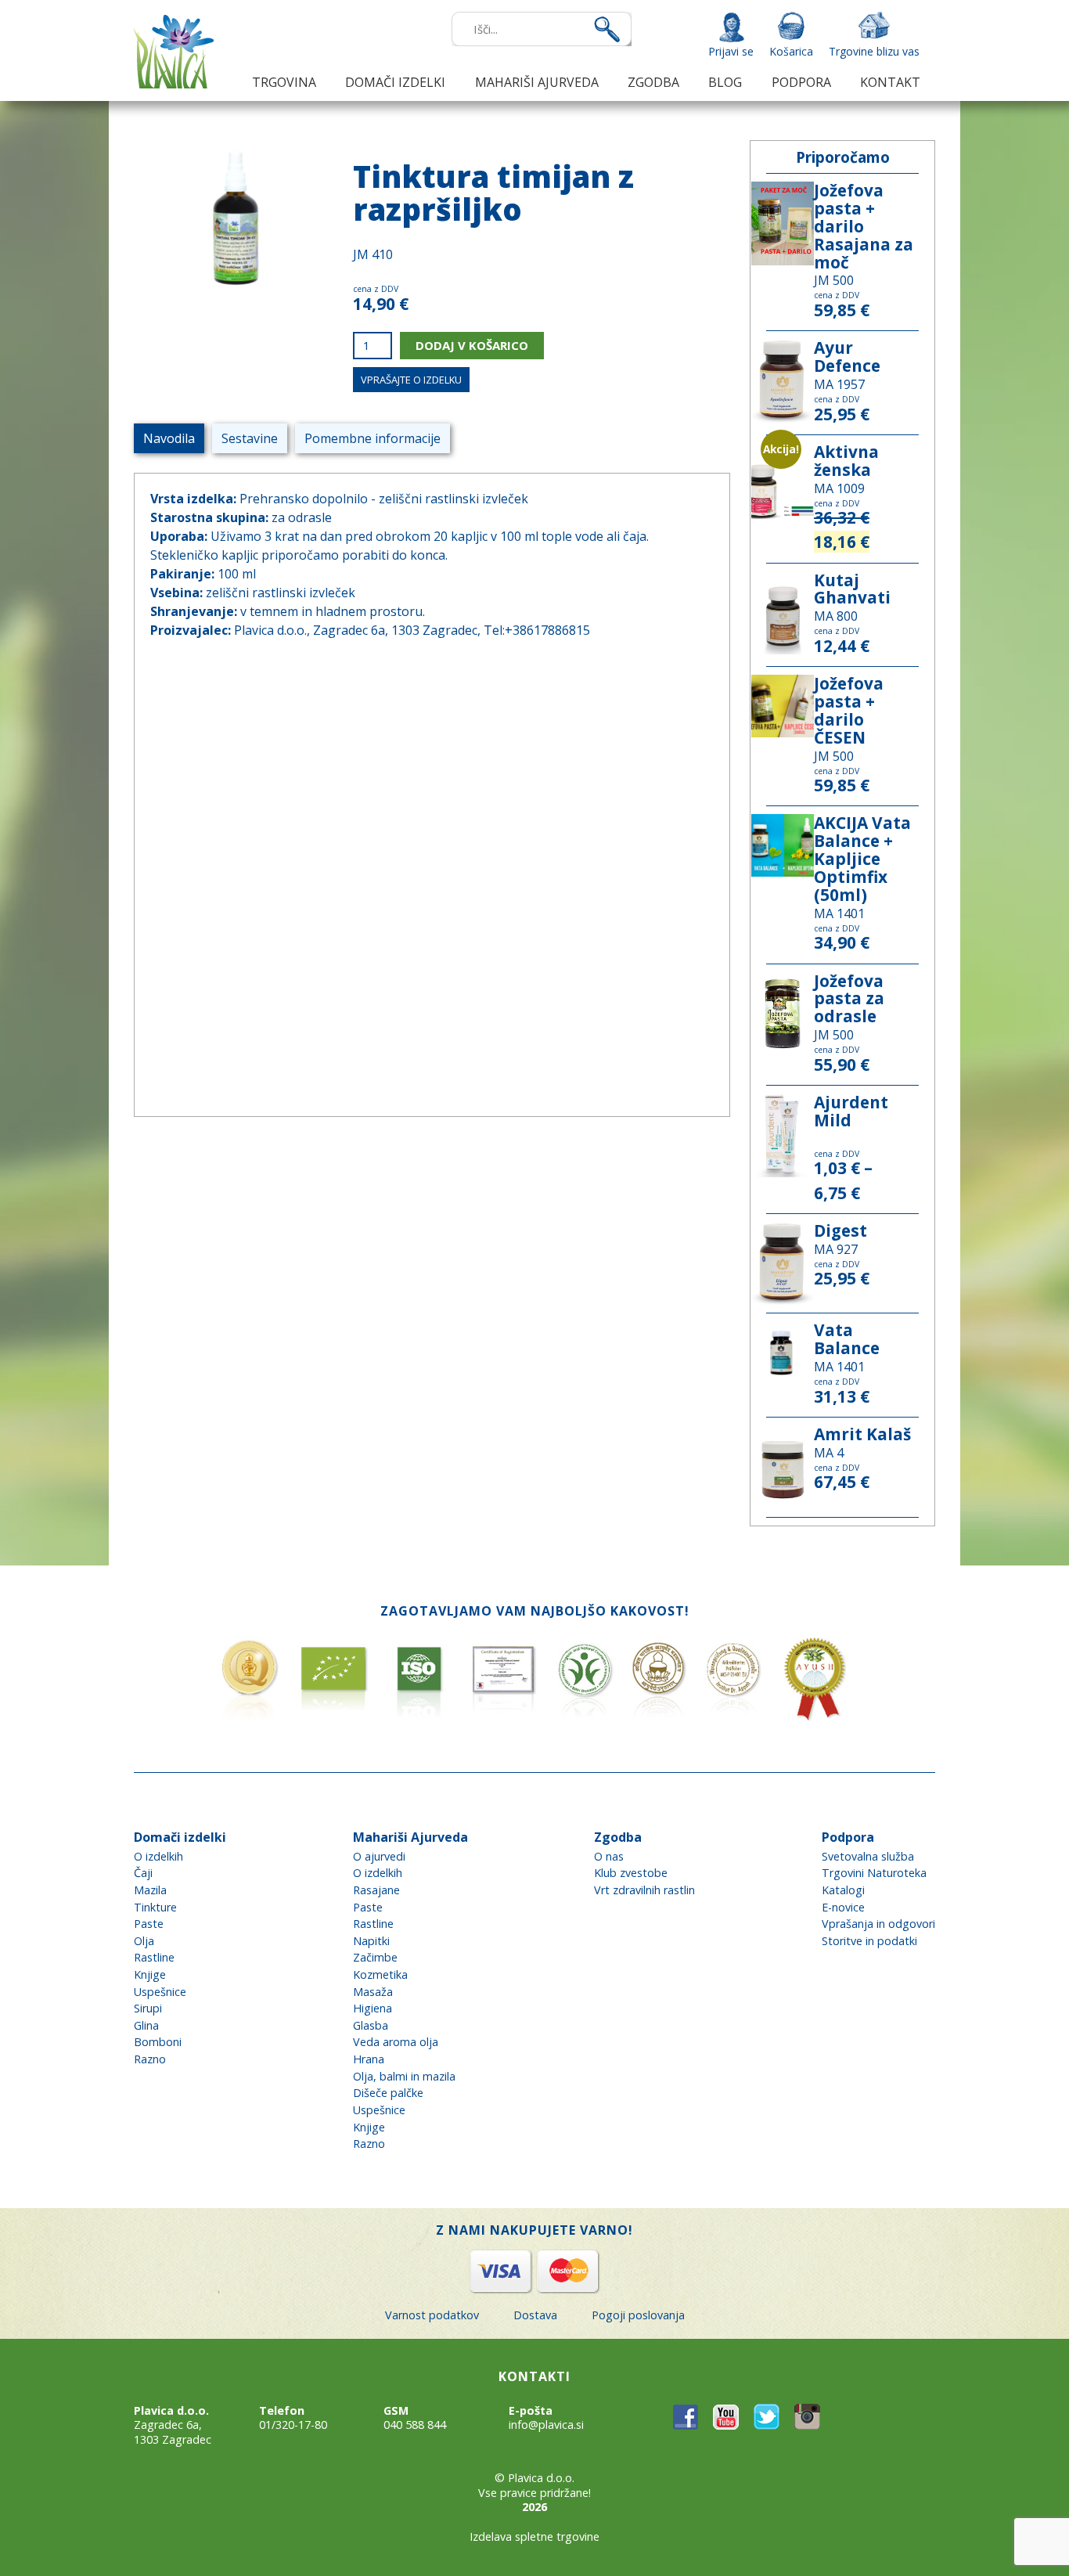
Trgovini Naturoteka (874, 1873)
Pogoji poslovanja (638, 2315)
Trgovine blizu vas (874, 51)
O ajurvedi (379, 1856)
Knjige (150, 1974)
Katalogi (843, 1890)
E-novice (843, 1907)
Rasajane (376, 1890)
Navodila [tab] (169, 438)
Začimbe (375, 1957)
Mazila (150, 1890)
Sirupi (148, 2008)
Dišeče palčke (388, 2093)
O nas (609, 1856)
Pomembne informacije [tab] (373, 438)
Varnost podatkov (432, 2315)
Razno (150, 2059)
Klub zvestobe (631, 1873)
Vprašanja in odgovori (878, 1924)
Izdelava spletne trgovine (534, 2536)
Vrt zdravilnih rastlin (644, 1890)
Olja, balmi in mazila (404, 2076)
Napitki (371, 1941)
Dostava (535, 2315)
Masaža (373, 1992)
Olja (144, 1941)
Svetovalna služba (868, 1856)
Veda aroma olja (396, 2042)
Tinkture (155, 1907)
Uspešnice (160, 1992)
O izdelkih (158, 1856)
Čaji (143, 1873)
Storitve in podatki (869, 1941)
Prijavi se (731, 51)
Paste (149, 1924)
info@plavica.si (546, 2425)
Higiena (373, 2008)
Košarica (791, 51)
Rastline (154, 1957)
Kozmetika (380, 1974)
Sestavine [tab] (250, 438)
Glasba (371, 2025)
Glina (146, 2025)
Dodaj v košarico (472, 345)
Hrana (369, 2059)
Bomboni (158, 2042)
